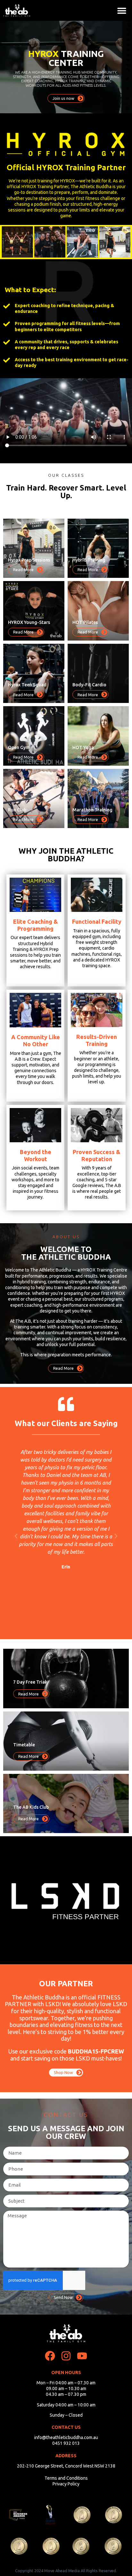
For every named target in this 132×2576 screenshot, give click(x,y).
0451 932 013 (66, 2443)
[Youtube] (82, 2356)
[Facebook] (50, 2356)
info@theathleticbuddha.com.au (66, 2437)
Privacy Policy (66, 2484)
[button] (122, 10)
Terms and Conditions (66, 2478)
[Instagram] (66, 2356)
